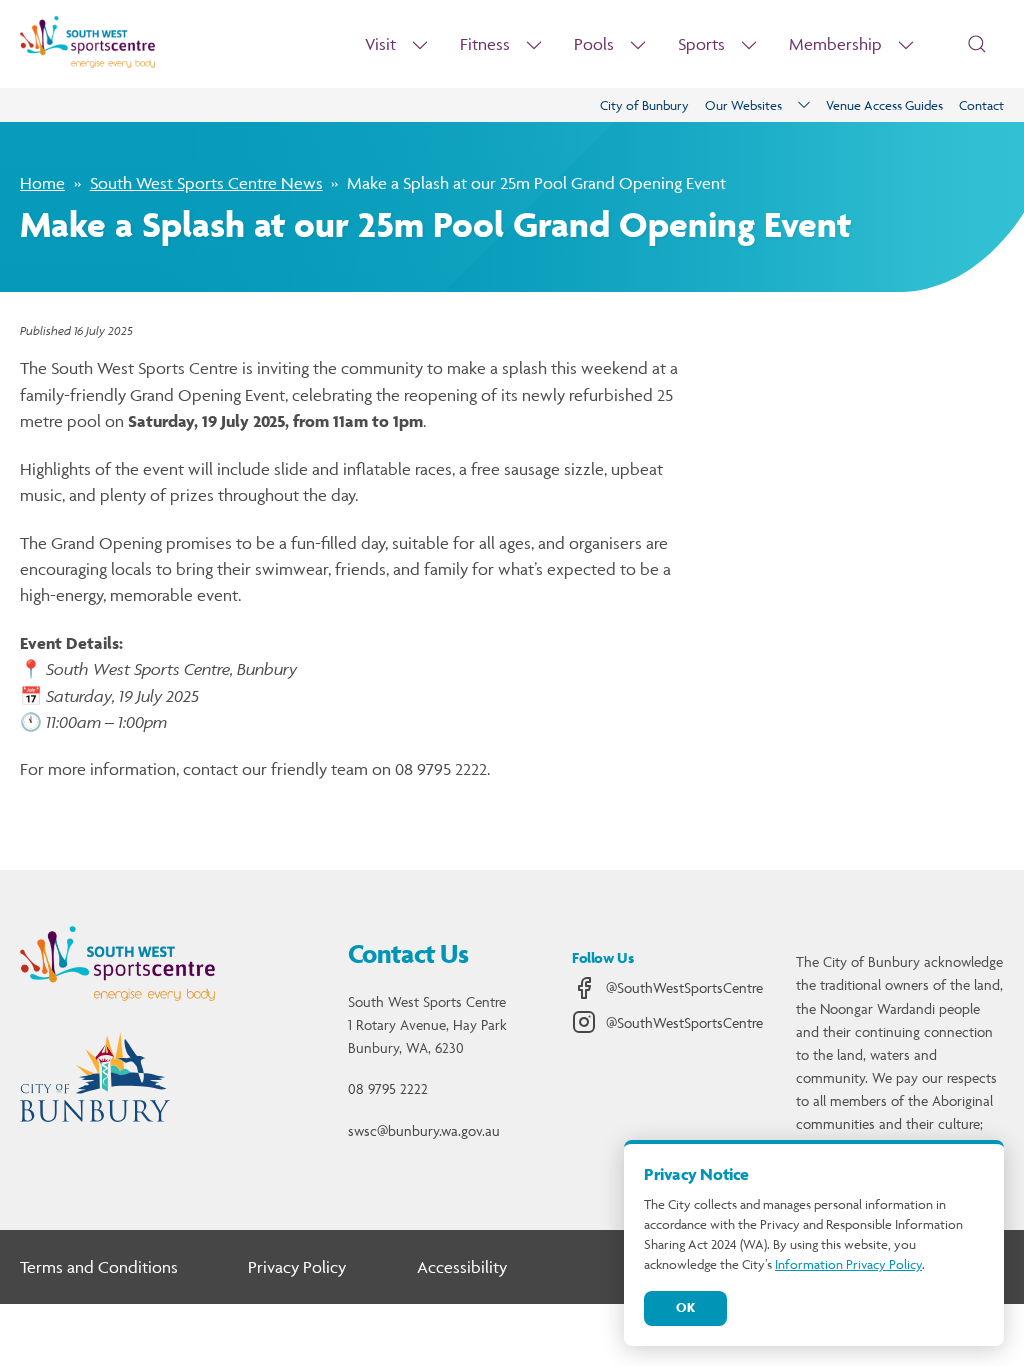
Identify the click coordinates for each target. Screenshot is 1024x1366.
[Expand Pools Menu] (638, 44)
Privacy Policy (297, 1267)
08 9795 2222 (388, 1088)
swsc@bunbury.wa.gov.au (424, 1130)
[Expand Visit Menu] (420, 44)
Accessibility (462, 1267)
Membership (835, 44)
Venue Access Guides (884, 105)
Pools (594, 44)
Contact (981, 105)
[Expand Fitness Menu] (534, 44)
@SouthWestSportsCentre (684, 987)
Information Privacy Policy (848, 1264)
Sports (701, 44)
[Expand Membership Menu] (906, 44)
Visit (380, 44)
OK (685, 1307)
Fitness (485, 44)
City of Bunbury (644, 105)
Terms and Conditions (99, 1267)
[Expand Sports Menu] (749, 44)
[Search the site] (977, 44)
